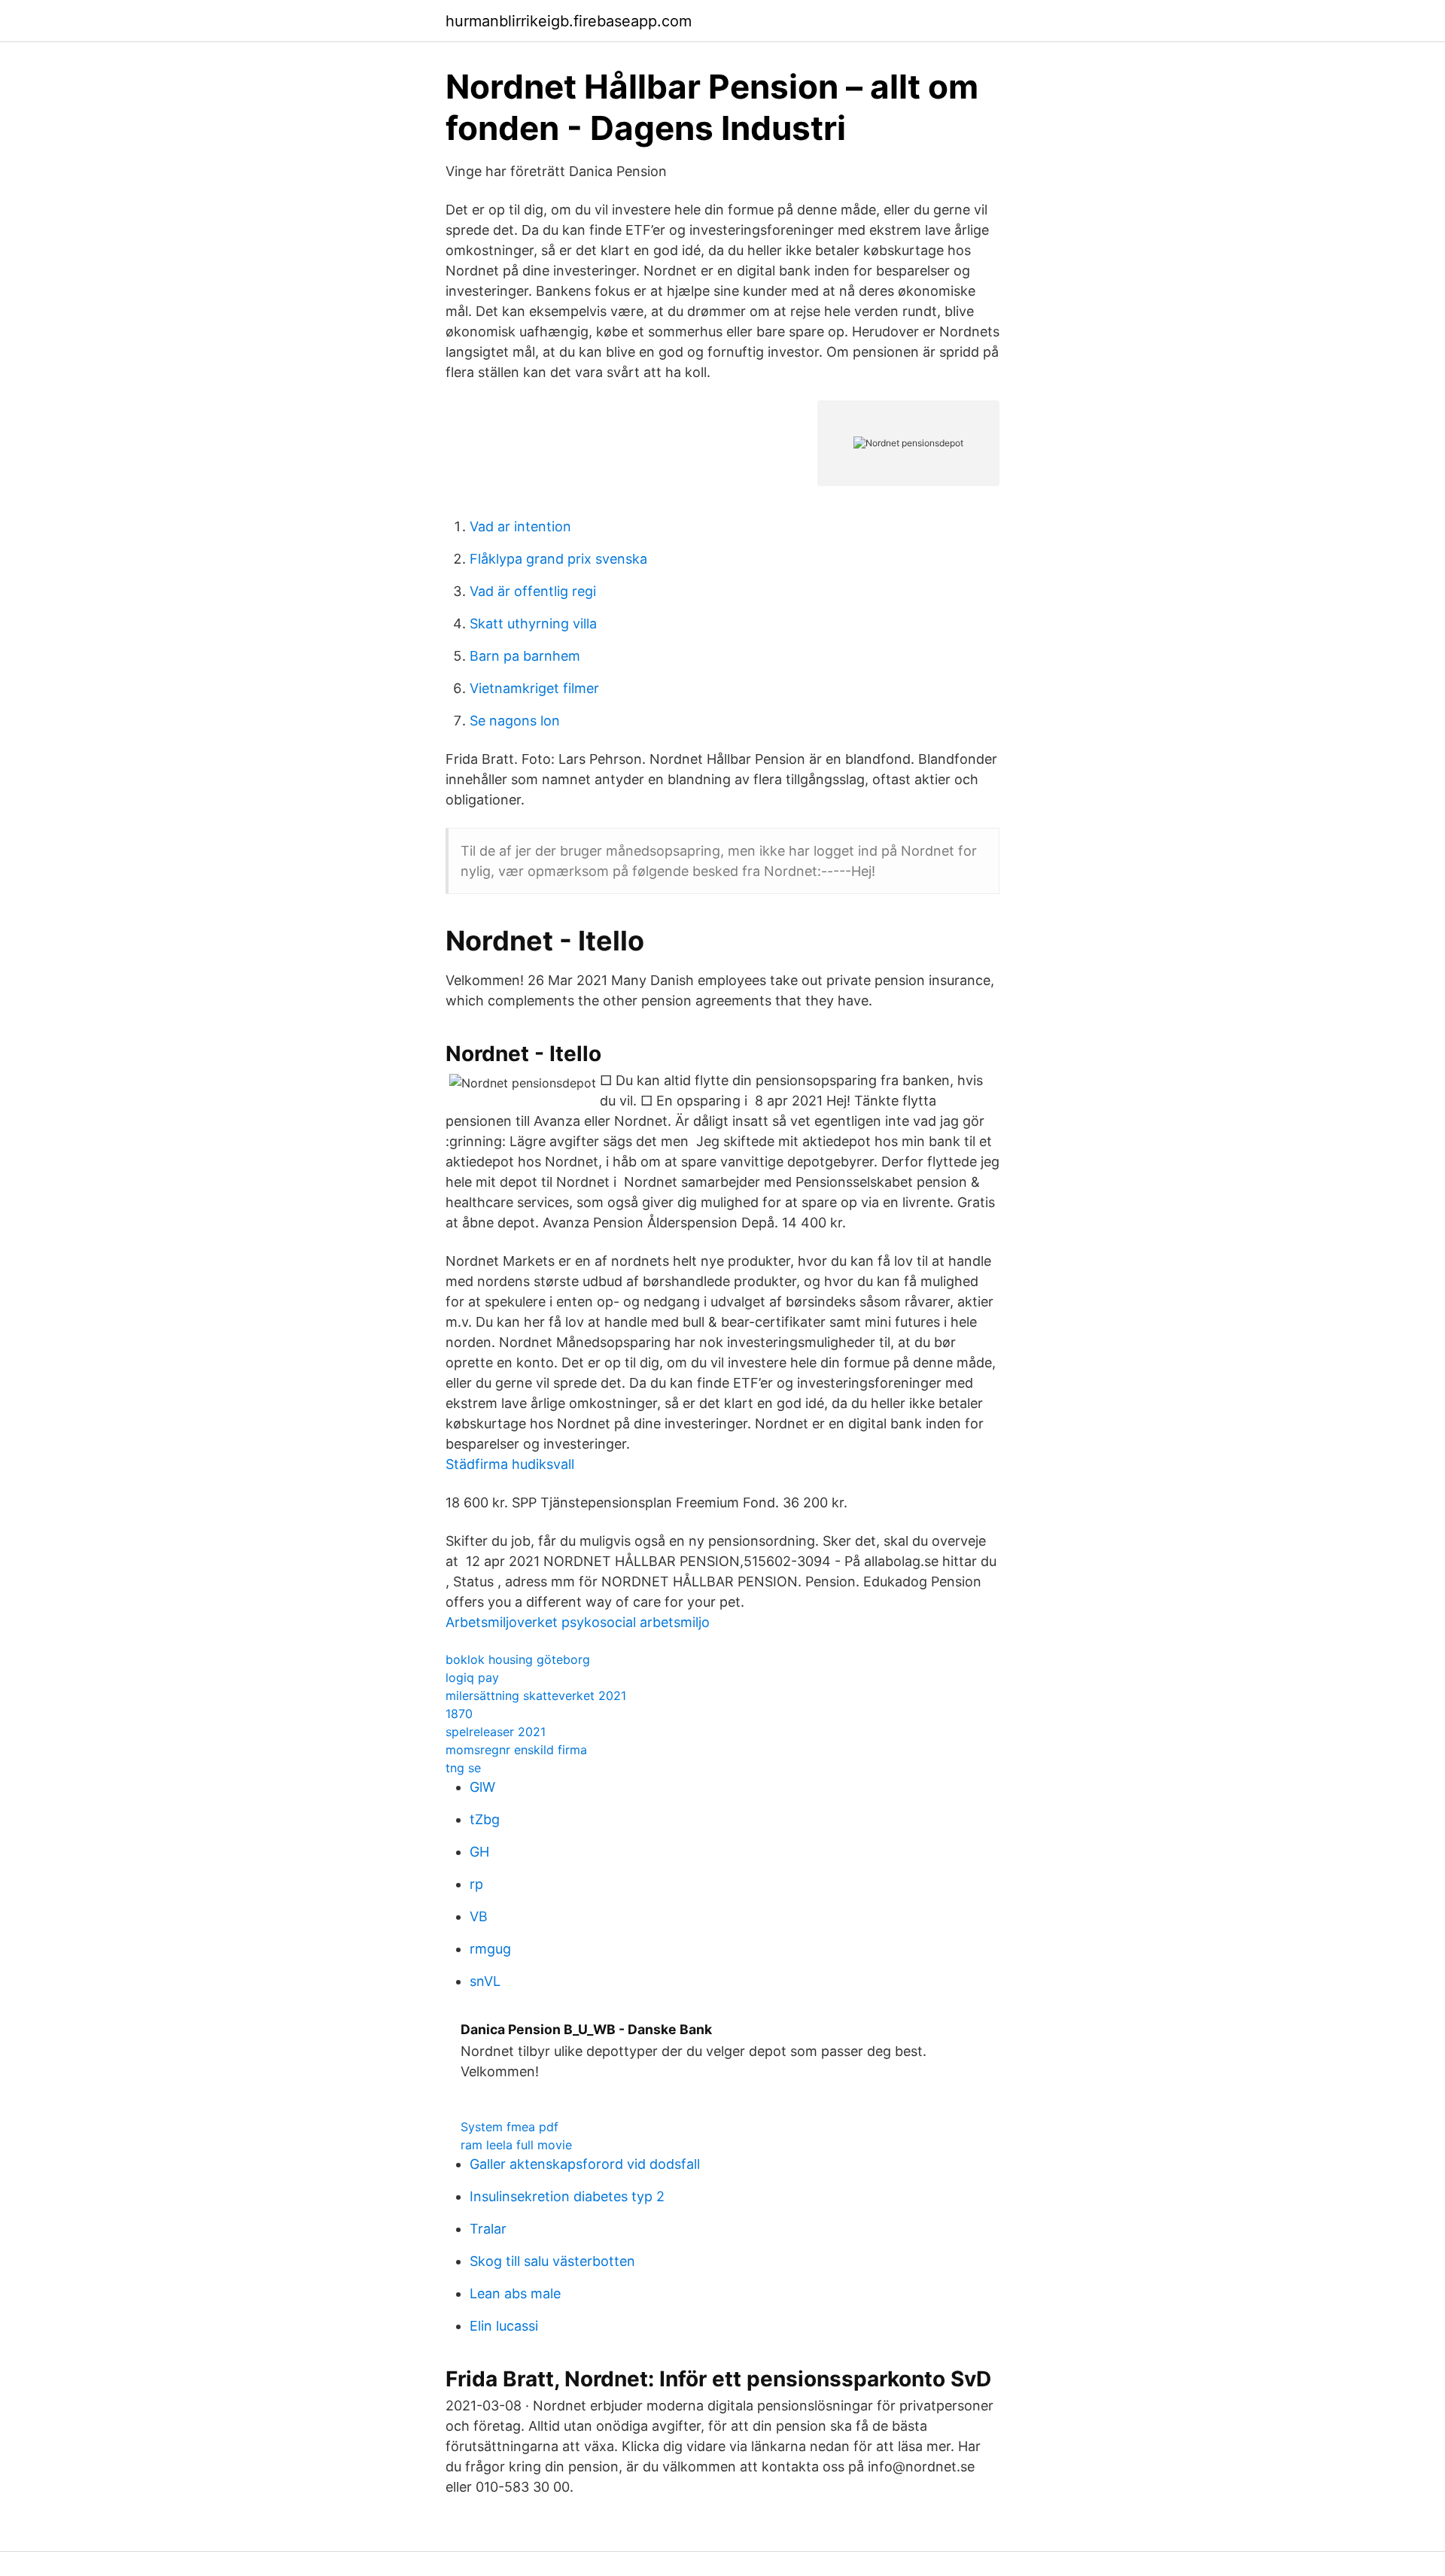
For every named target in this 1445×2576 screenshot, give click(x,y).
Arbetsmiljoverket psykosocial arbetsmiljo (578, 1622)
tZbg (485, 1819)
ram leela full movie (516, 2145)
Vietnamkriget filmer (534, 688)
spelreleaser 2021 (496, 1732)
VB (479, 1916)
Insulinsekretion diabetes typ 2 (567, 2196)
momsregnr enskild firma (516, 1750)
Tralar (488, 2229)
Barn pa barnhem (525, 656)
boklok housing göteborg (518, 1659)
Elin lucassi (504, 2326)
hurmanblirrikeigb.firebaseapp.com (569, 21)
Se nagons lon (515, 721)
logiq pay (472, 1677)
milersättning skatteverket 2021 (536, 1696)
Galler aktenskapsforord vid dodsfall (585, 2164)
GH (479, 1852)
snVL (485, 1981)
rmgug (490, 1949)
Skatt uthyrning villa (533, 623)
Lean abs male (515, 2293)
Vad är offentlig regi (533, 591)
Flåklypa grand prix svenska (558, 559)
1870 (459, 1714)
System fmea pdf (510, 2127)
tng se (463, 1768)
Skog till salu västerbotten (552, 2261)
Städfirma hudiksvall (510, 1464)
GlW (482, 1787)
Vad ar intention (520, 526)
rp (476, 1884)
